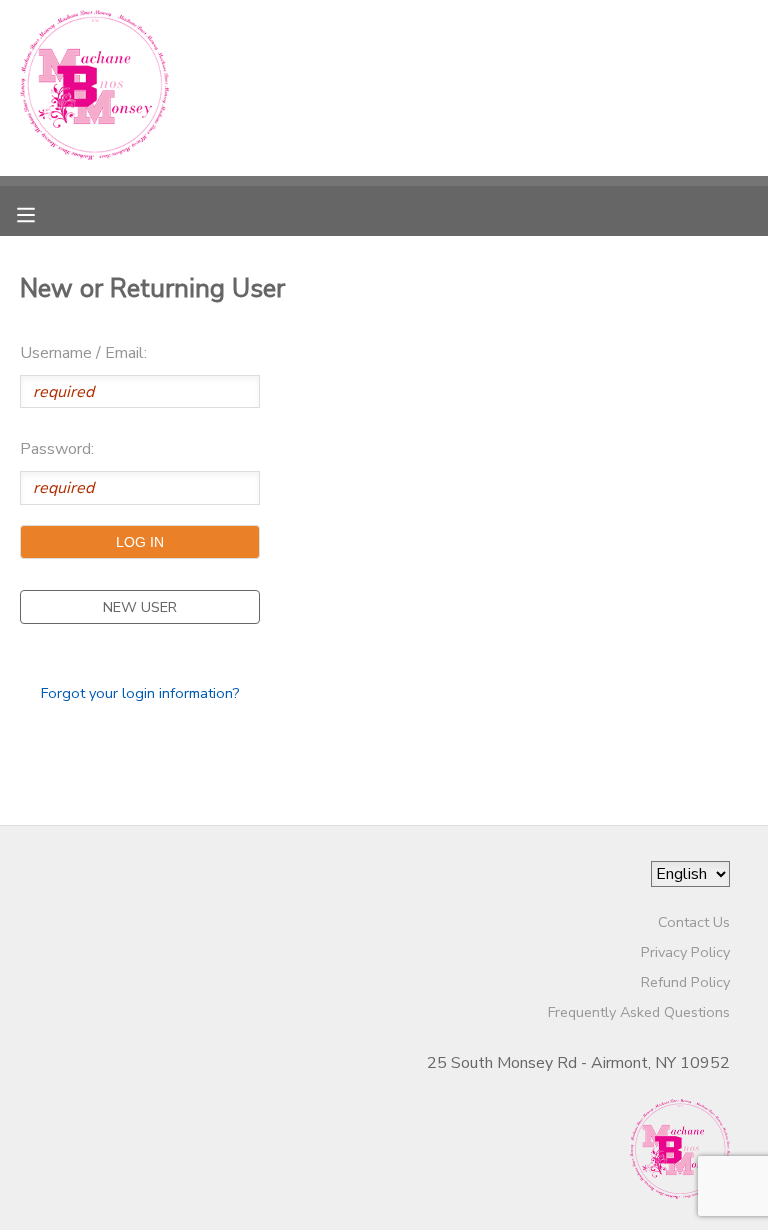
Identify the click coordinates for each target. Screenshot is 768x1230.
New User (140, 607)
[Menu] (41, 213)
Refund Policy (685, 982)
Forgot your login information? (140, 693)
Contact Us (694, 922)
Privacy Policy (685, 952)
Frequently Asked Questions (639, 1012)
